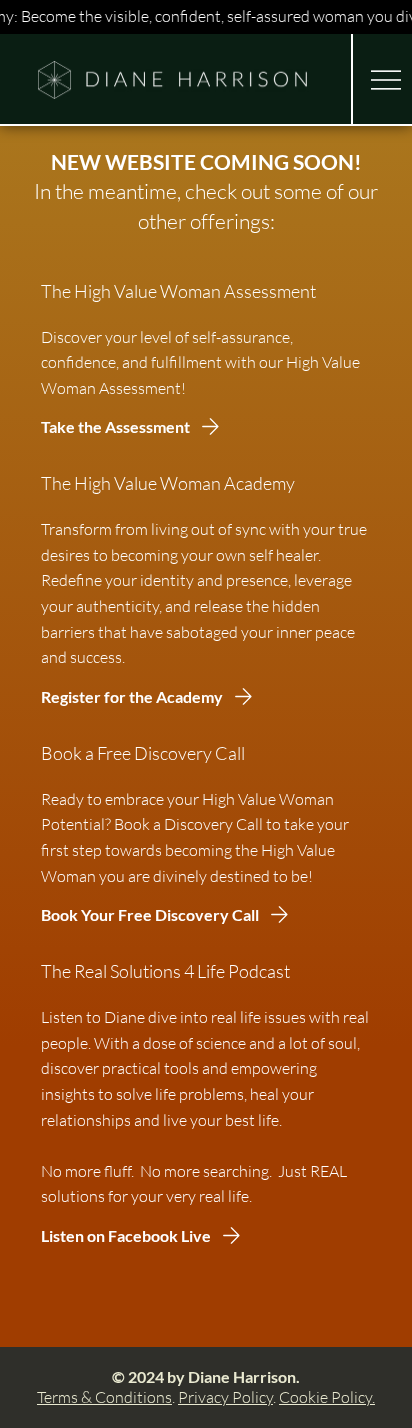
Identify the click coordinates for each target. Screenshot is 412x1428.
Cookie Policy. (327, 1397)
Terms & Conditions (104, 1397)
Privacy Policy (225, 1397)
